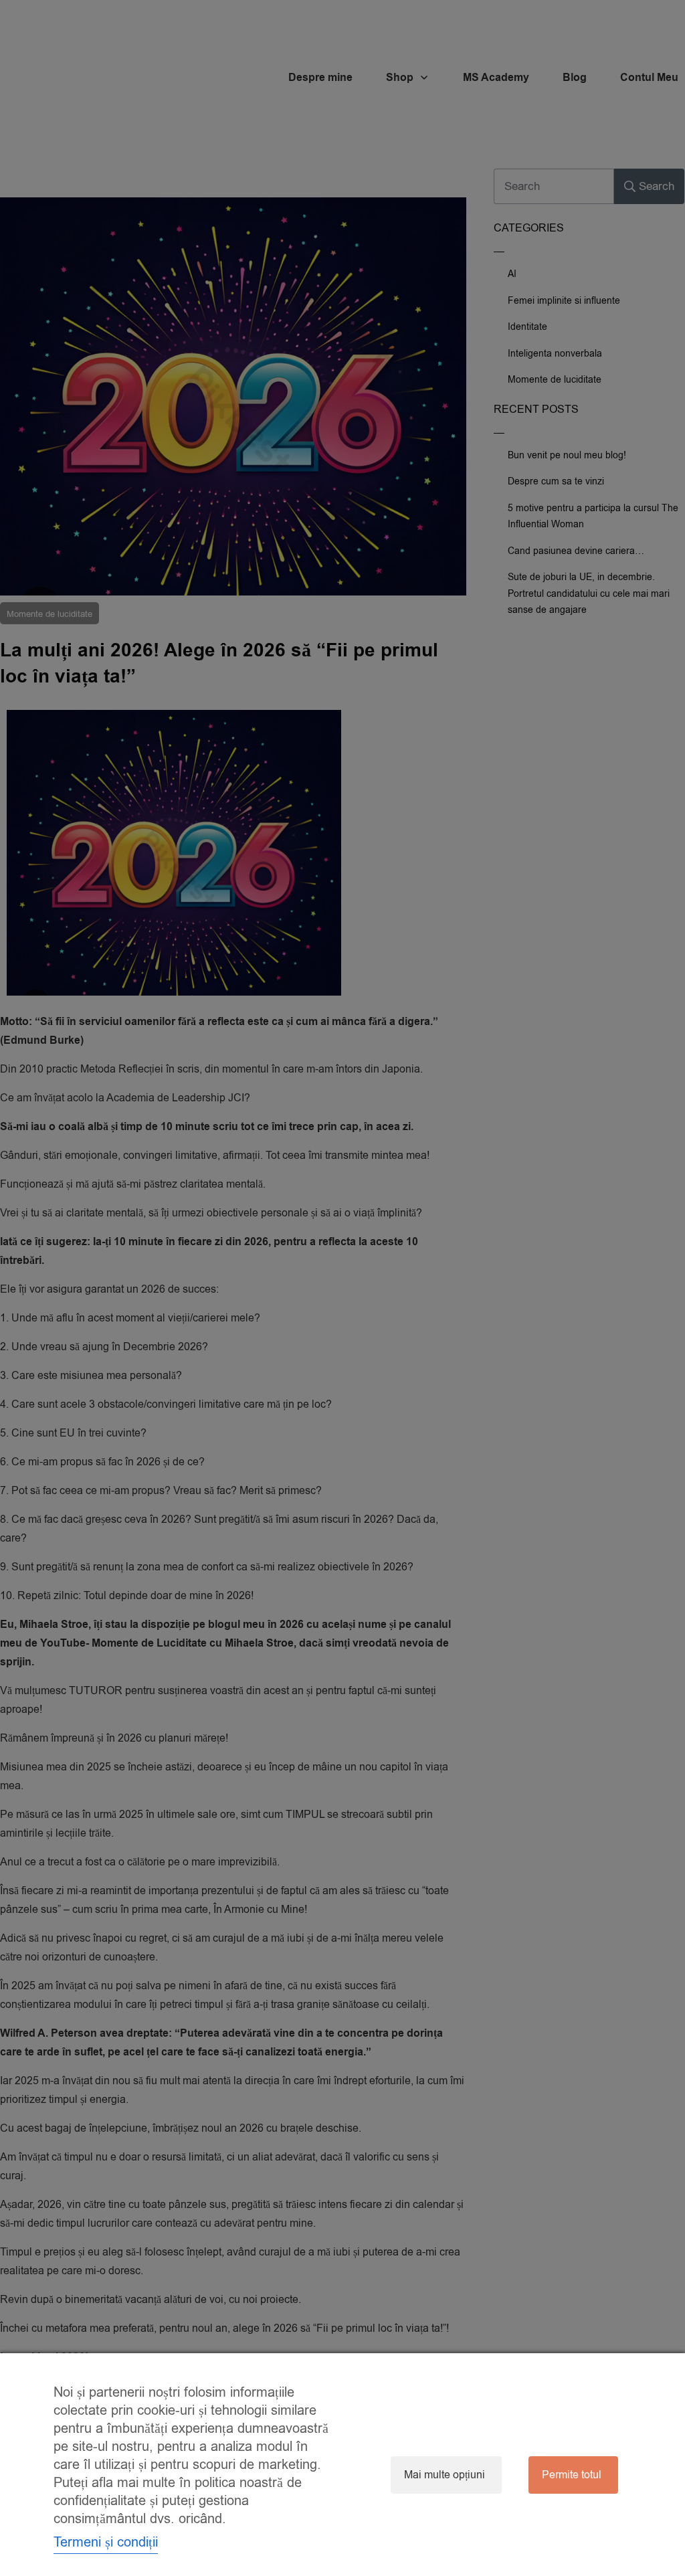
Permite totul (572, 2475)
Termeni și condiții (106, 2542)
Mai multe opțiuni (445, 2475)
